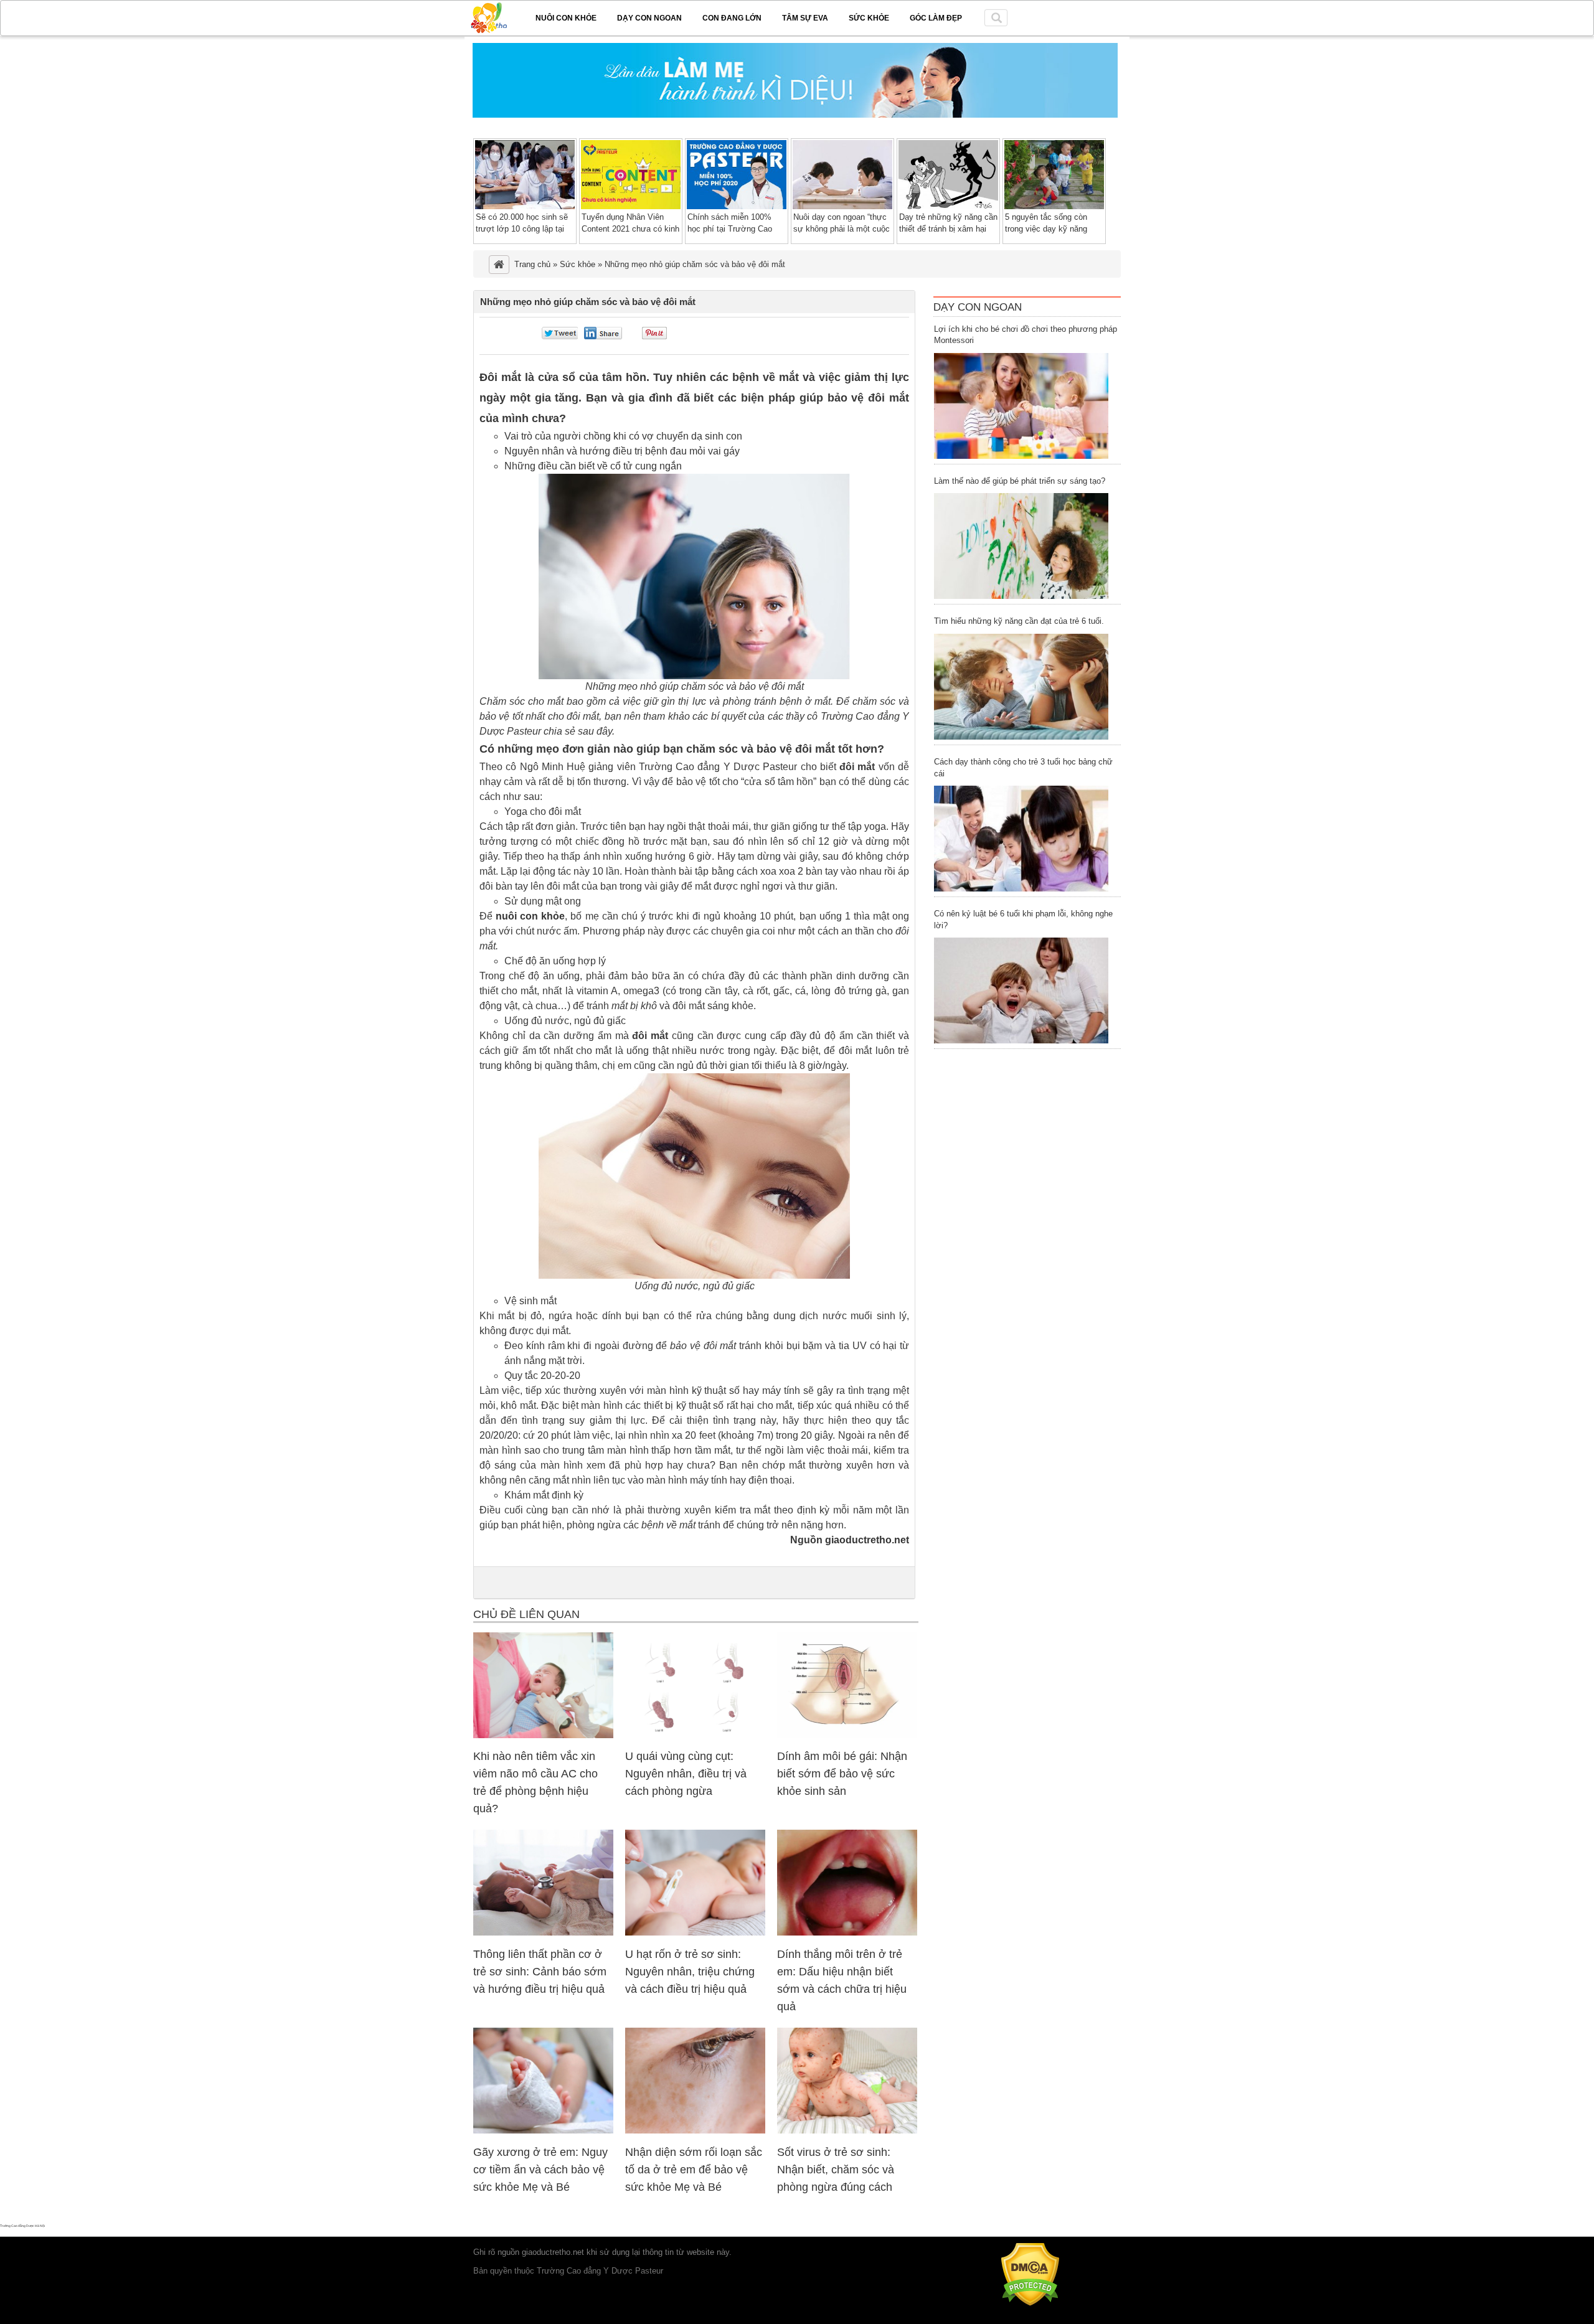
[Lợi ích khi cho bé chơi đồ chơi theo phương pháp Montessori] (1021, 406)
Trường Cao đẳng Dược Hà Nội (22, 2226)
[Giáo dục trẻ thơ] (498, 16)
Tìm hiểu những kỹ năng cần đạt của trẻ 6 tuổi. (1019, 621)
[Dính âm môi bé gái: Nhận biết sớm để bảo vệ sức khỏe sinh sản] (847, 1735)
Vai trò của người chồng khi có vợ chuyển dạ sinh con (623, 436)
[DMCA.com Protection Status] (1030, 2303)
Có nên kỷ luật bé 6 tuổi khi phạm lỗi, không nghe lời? (1023, 920)
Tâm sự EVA (805, 18)
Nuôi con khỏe (566, 18)
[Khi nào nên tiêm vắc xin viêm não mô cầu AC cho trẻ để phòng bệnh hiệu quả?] (543, 1735)
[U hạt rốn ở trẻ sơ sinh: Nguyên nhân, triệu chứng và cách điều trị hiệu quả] (695, 1933)
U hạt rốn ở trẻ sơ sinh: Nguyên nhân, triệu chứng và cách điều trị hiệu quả (690, 1972)
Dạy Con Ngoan (978, 307)
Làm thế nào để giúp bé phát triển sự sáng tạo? (1020, 481)
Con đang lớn (732, 18)
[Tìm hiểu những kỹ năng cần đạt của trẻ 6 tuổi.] (1021, 687)
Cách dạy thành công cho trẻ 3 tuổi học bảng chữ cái (1023, 768)
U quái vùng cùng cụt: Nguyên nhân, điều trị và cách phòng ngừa (686, 1774)
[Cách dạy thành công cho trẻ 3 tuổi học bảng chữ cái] (1021, 839)
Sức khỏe (869, 18)
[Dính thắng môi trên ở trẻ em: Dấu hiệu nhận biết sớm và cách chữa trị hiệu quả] (847, 1933)
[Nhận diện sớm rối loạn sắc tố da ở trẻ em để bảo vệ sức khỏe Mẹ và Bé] (695, 2131)
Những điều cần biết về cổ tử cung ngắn (593, 466)
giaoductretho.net (553, 2252)
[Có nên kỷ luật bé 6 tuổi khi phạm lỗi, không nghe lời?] (1021, 990)
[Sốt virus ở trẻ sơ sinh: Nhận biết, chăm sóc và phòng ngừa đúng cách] (847, 2131)
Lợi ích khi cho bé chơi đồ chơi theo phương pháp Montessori (1026, 335)
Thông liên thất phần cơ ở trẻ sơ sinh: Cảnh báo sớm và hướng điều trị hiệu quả (540, 1972)
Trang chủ (532, 264)
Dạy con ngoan (649, 18)
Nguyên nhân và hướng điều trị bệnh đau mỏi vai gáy (622, 451)
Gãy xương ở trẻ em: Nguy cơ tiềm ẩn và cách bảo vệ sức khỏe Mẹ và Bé (540, 2170)
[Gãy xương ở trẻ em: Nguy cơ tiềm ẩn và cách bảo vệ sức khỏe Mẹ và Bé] (543, 2131)
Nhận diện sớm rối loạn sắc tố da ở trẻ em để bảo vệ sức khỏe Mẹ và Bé (694, 2170)
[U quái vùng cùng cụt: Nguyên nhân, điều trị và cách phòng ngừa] (695, 1735)
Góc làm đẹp (936, 18)
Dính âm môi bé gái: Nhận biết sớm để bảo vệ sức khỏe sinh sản (842, 1774)
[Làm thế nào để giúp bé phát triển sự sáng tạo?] (1021, 546)
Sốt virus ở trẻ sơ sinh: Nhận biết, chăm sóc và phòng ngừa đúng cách (836, 2170)
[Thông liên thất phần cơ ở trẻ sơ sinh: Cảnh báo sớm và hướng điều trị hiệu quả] (543, 1933)
